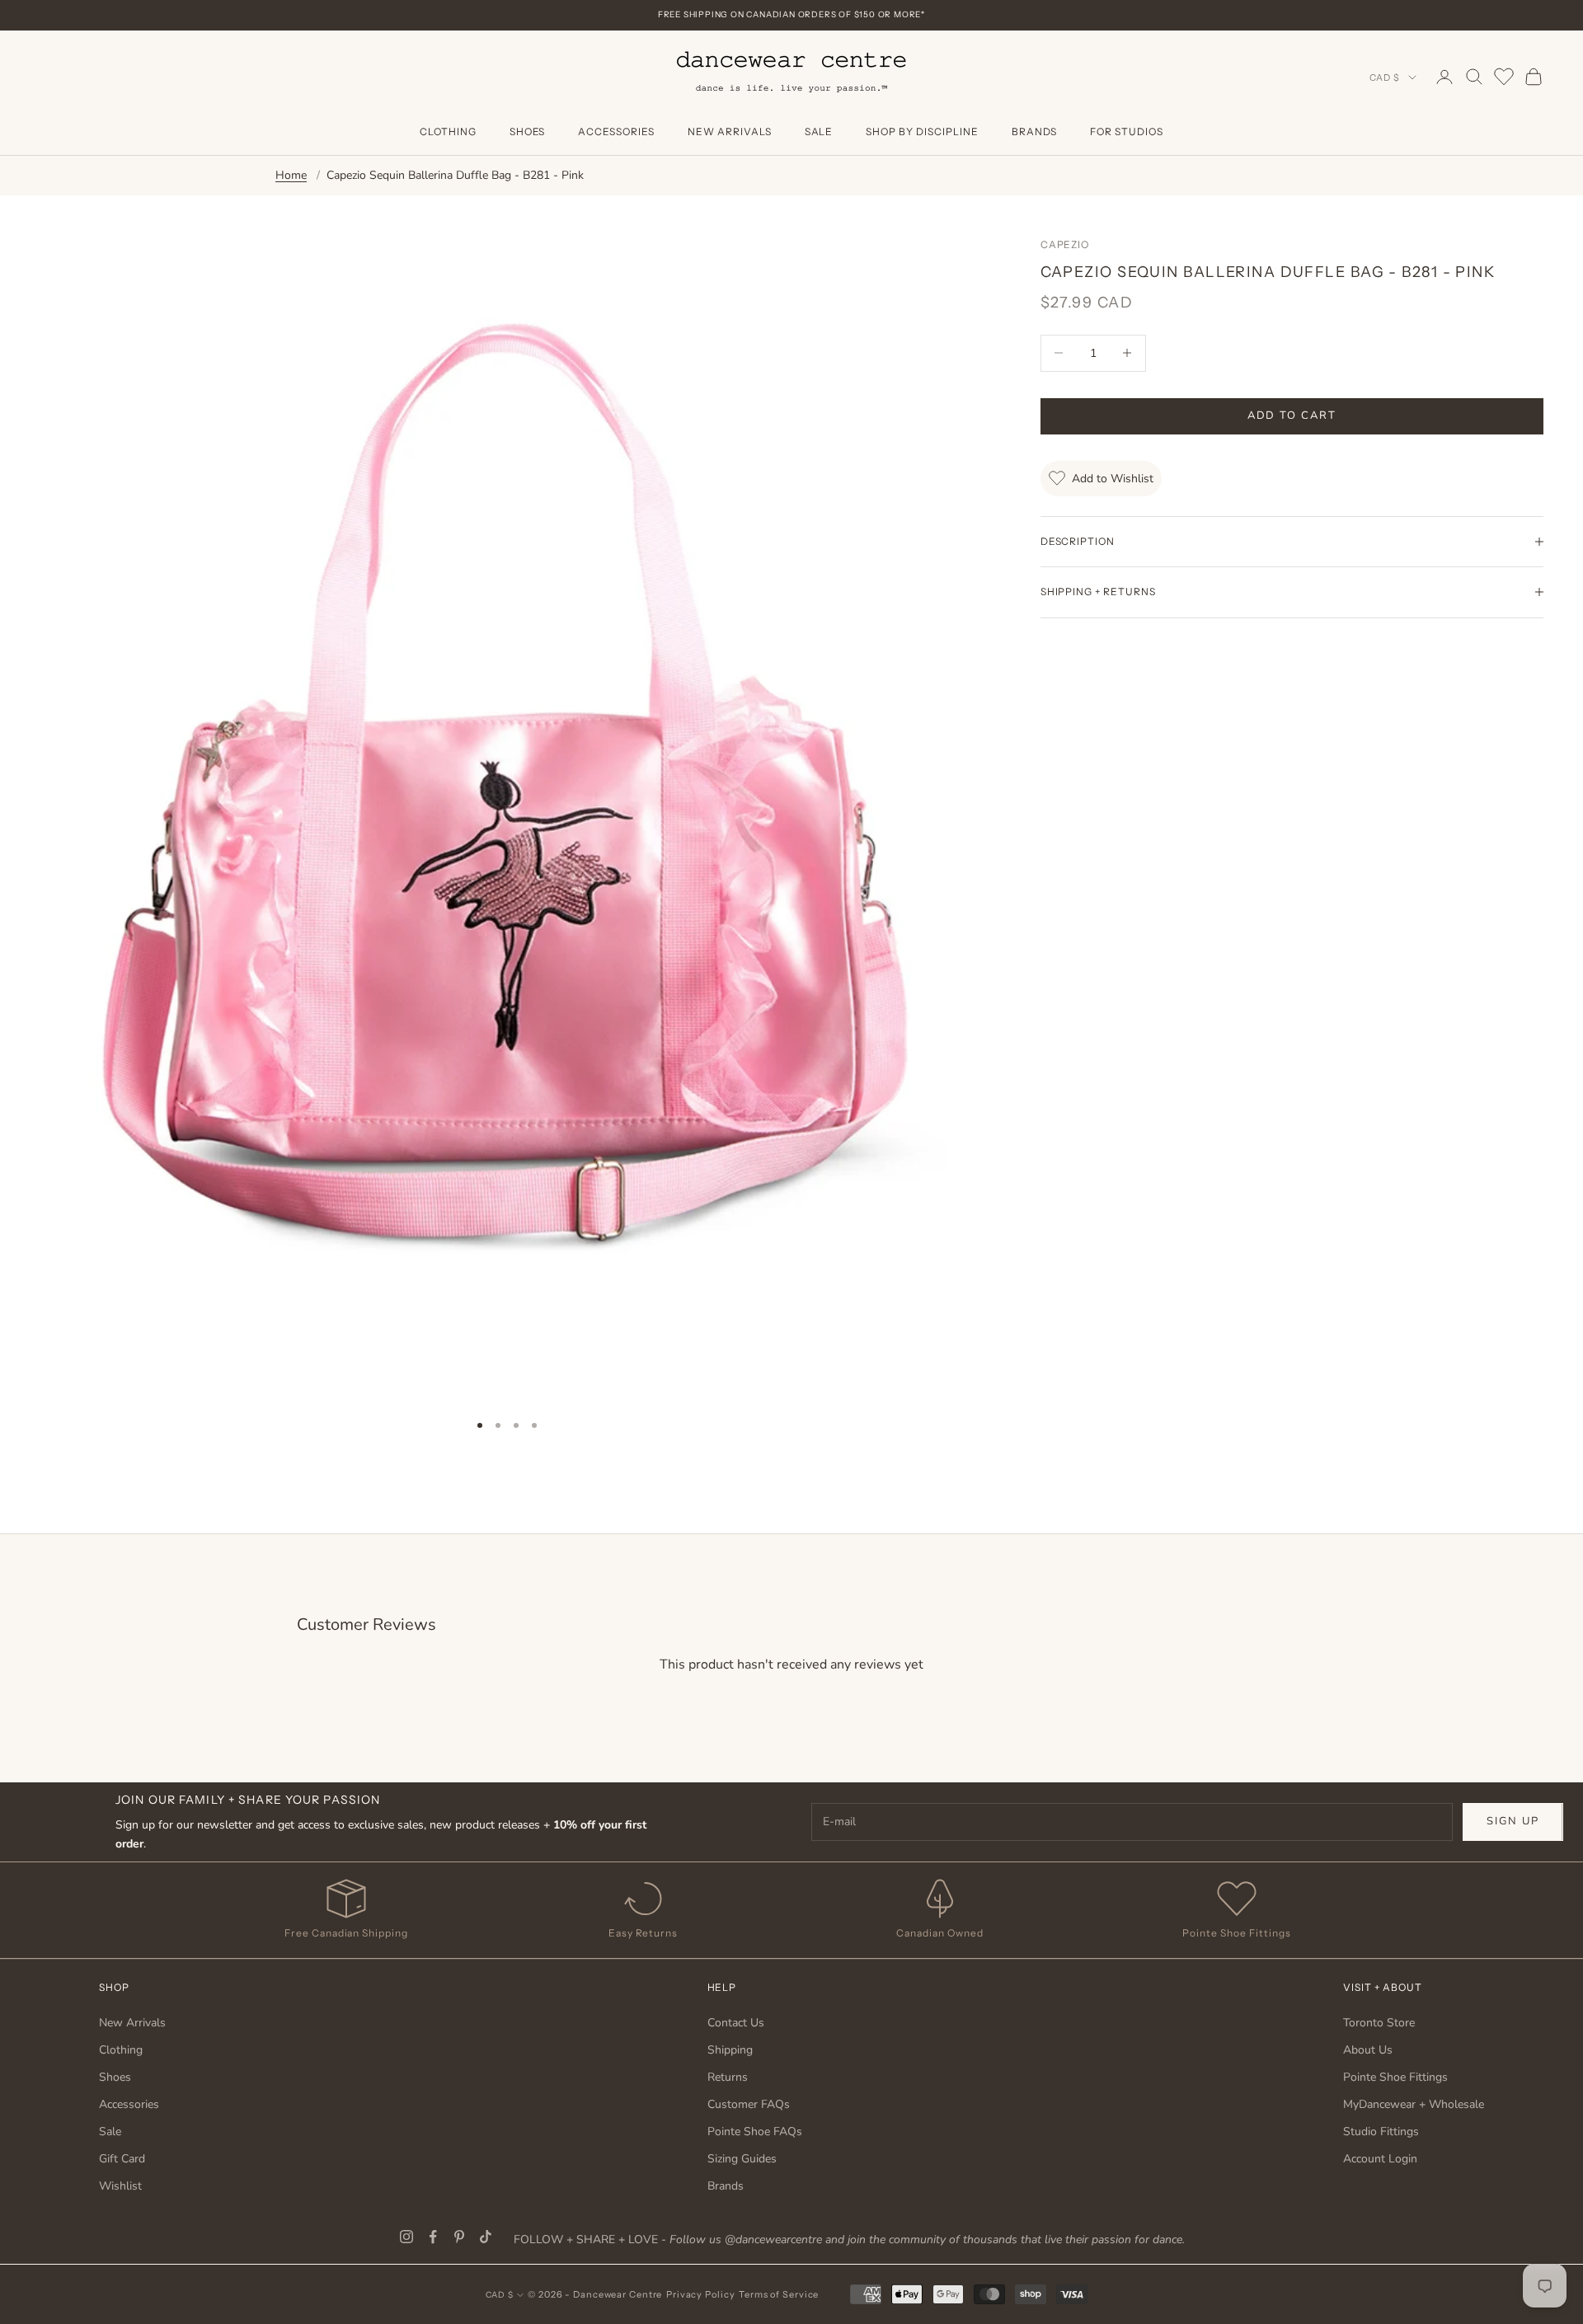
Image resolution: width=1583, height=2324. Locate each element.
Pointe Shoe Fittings (1395, 2077)
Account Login (1380, 2159)
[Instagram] (406, 2237)
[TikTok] (486, 2237)
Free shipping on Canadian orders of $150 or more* (791, 14)
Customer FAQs (749, 2104)
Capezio (1065, 244)
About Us (1368, 2050)
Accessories (616, 131)
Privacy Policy (700, 2294)
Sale (819, 131)
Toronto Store (1379, 2023)
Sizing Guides (742, 2159)
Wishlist (120, 2186)
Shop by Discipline (922, 131)
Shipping (730, 2050)
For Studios (1127, 131)
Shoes (528, 131)
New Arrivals (730, 131)
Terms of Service (779, 2294)
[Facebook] (433, 2237)
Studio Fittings (1381, 2132)
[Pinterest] (459, 2237)
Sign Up (1513, 1821)
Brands (1035, 131)
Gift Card (122, 2159)
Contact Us (736, 2023)
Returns (728, 2077)
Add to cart (1292, 416)
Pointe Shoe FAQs (755, 2132)
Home (291, 175)
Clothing (448, 131)
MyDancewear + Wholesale (1414, 2104)
